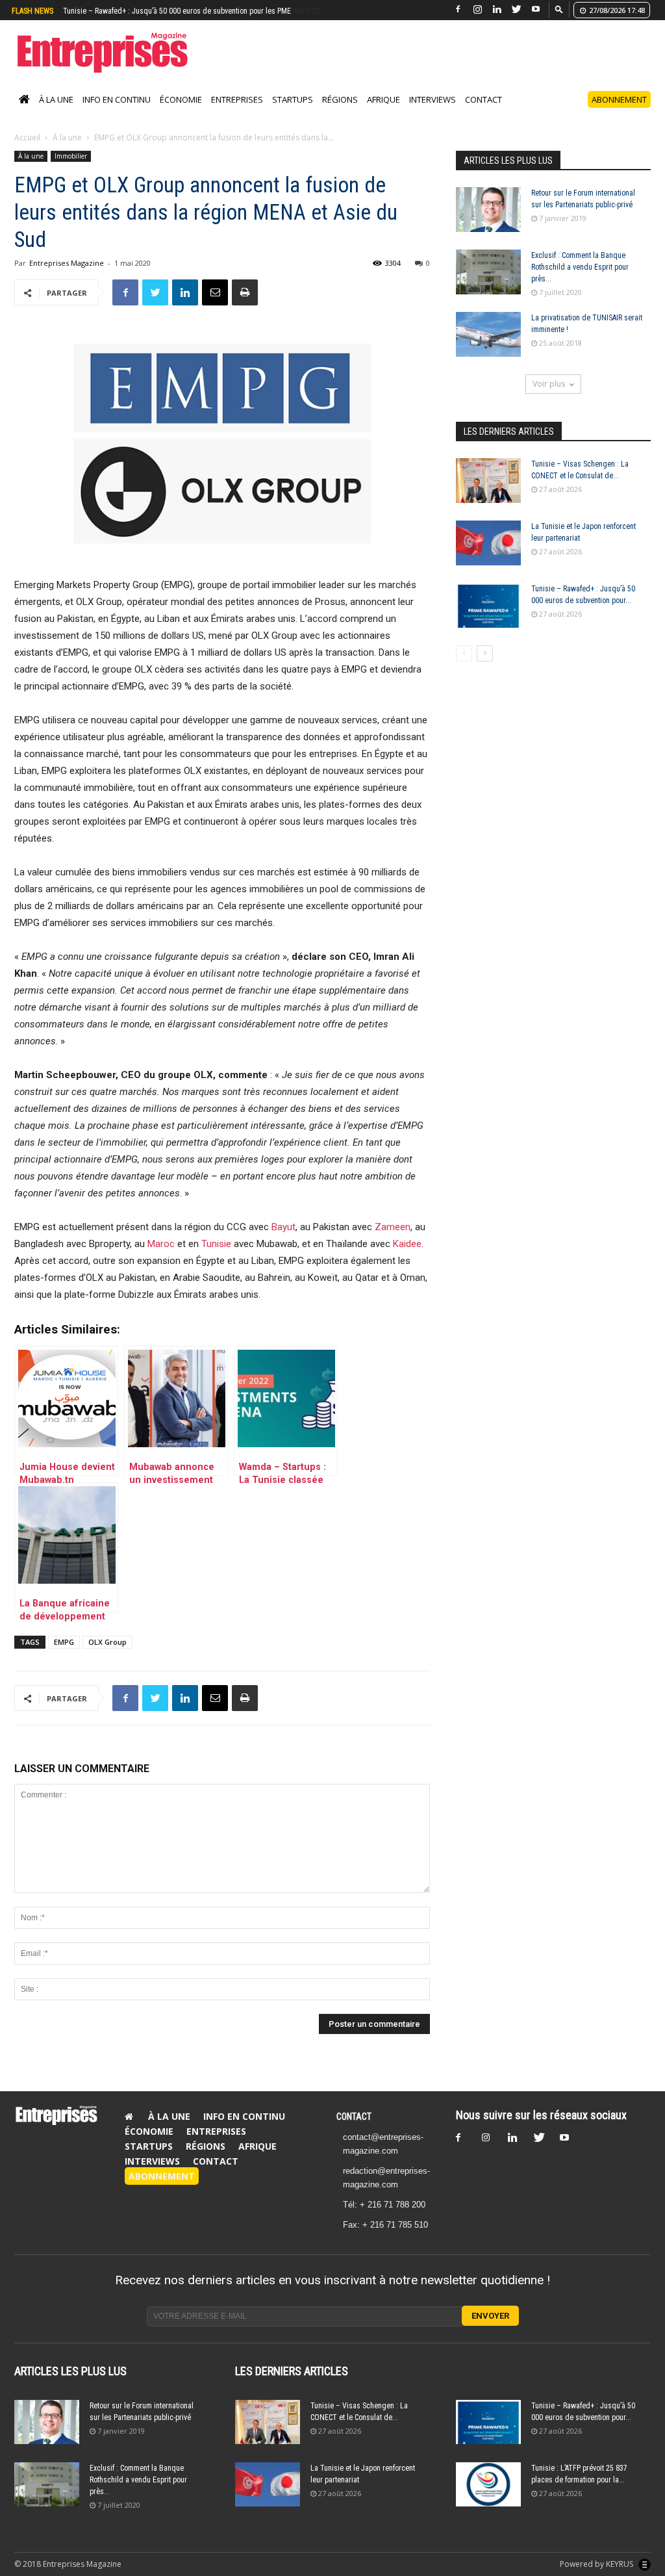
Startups (293, 113)
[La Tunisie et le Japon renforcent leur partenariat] (488, 557)
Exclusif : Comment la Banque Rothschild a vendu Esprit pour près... (580, 281)
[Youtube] (536, 9)
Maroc (161, 1257)
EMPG (64, 1655)
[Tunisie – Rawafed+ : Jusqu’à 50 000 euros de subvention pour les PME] (488, 619)
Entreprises (237, 113)
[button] (559, 9)
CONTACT (354, 2130)
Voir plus (549, 397)
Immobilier (71, 170)
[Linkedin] (497, 9)
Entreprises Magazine (67, 277)
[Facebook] (458, 9)
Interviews (433, 113)
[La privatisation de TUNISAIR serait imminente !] (488, 348)
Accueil (27, 151)
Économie (181, 113)
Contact (483, 113)
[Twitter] (516, 9)
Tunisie (216, 1257)
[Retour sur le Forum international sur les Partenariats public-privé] (488, 223)
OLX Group (107, 1655)
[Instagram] (477, 9)
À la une (56, 113)
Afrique (383, 113)
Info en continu (117, 113)
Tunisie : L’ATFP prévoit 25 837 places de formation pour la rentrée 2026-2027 (186, 11)
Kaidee (407, 1257)
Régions (340, 113)
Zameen (393, 1241)
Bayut (283, 1241)
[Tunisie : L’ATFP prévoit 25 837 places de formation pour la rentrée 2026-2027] (488, 2498)
